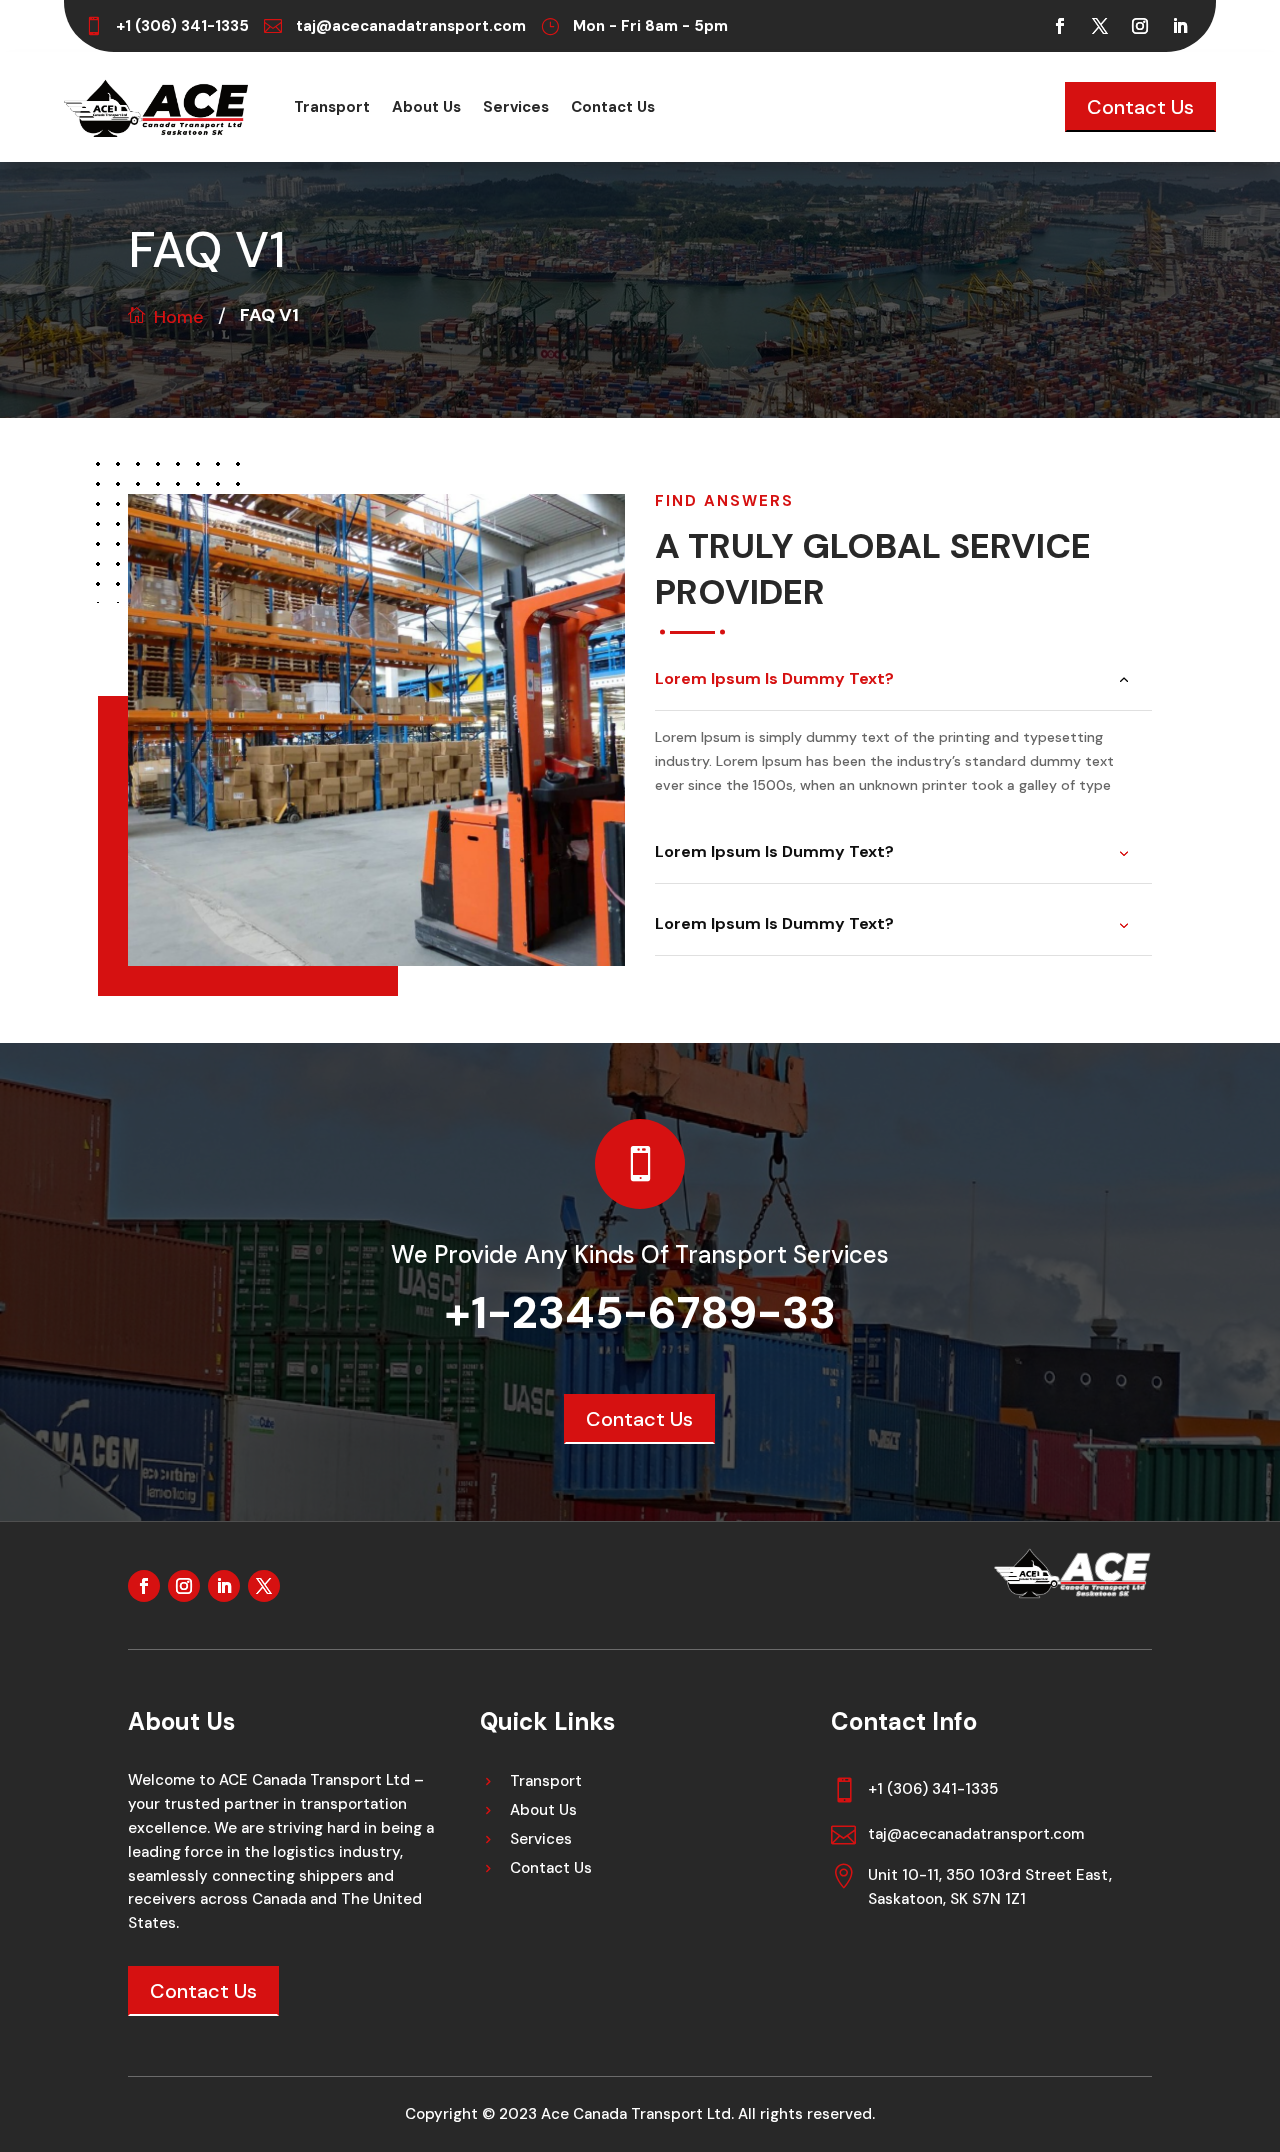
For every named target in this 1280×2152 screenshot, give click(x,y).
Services (516, 108)
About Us (426, 108)
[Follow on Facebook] (1060, 26)
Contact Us (613, 108)
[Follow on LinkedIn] (1180, 26)
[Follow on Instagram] (1140, 26)
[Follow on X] (1100, 26)
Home (179, 317)
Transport (332, 108)
